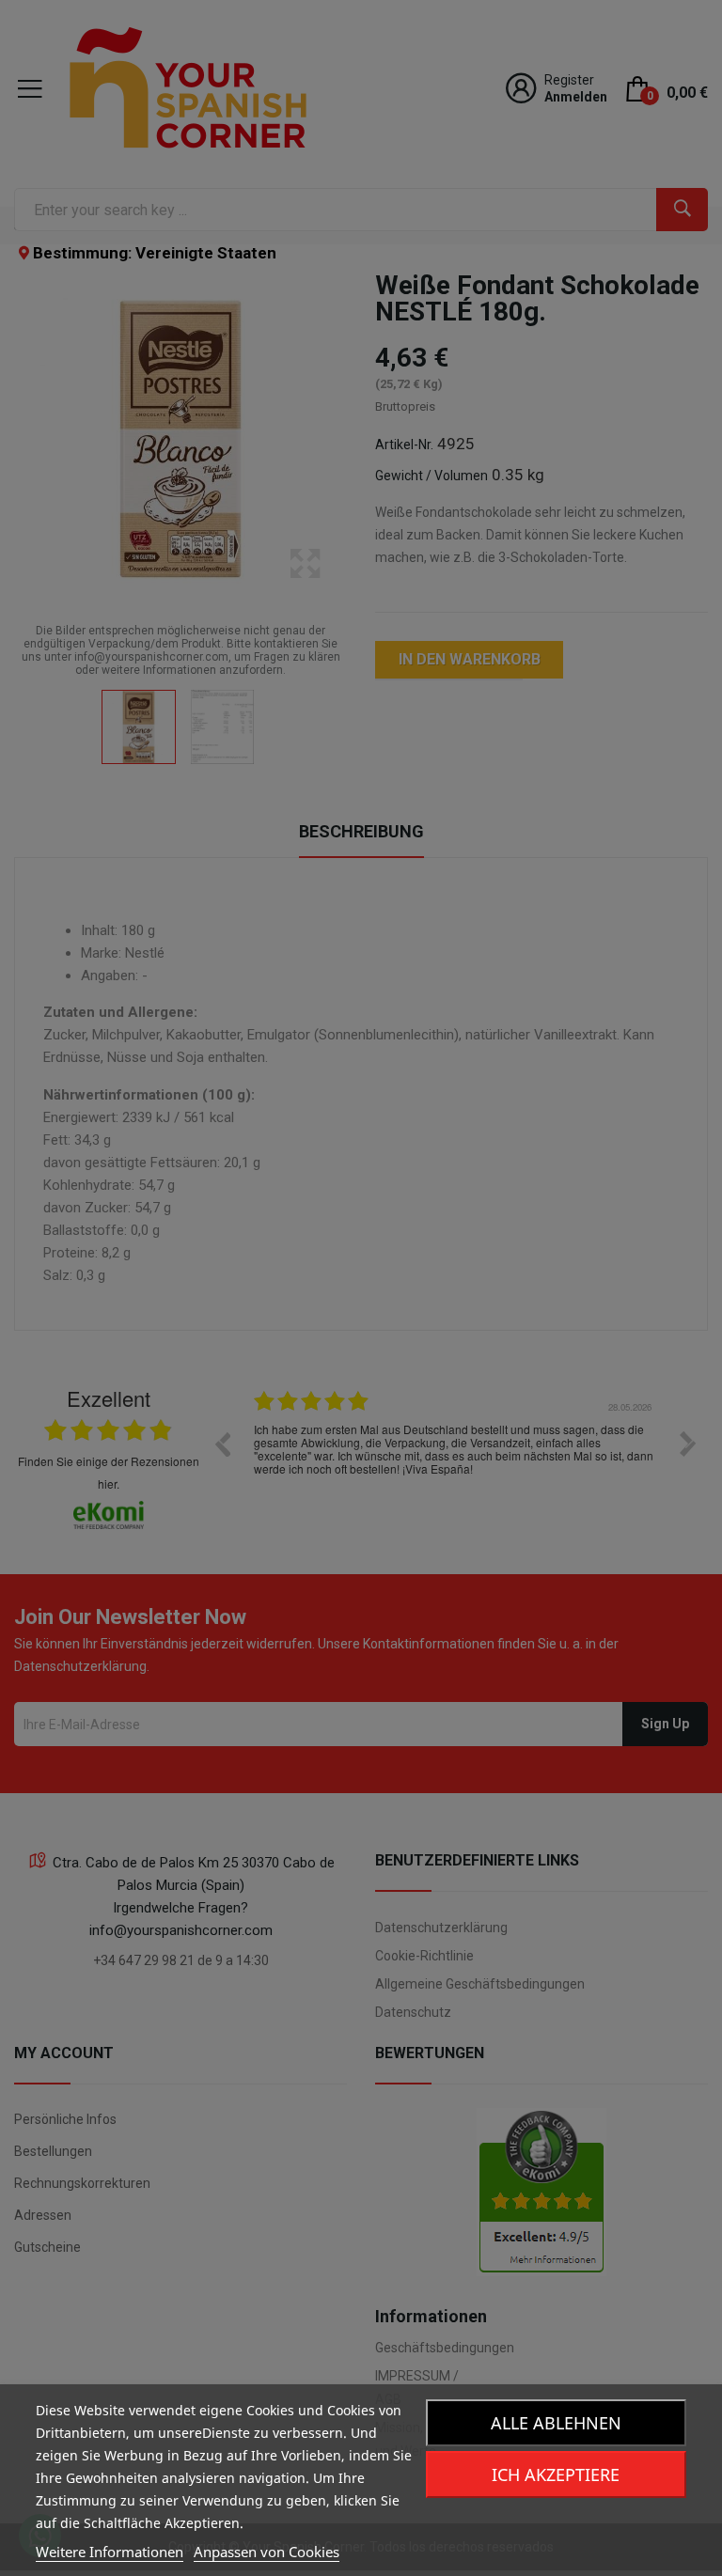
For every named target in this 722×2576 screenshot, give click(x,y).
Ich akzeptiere (556, 2475)
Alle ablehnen (556, 2423)
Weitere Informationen (110, 2552)
